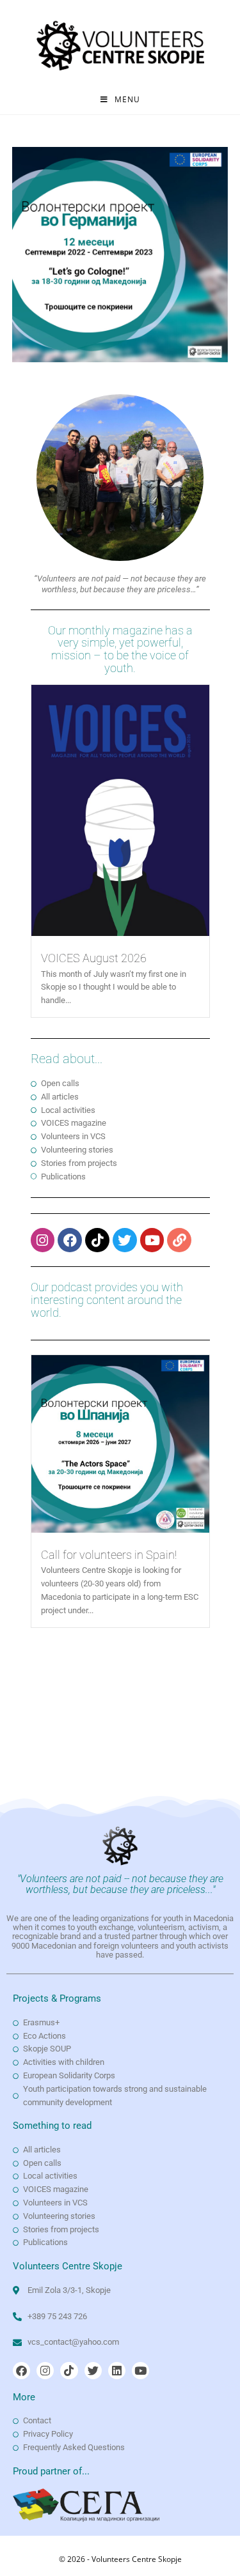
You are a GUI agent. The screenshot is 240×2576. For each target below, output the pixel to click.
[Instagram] (43, 1240)
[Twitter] (125, 1240)
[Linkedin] (117, 2371)
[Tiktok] (97, 1240)
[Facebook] (70, 1240)
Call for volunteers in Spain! (109, 1555)
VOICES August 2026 (94, 958)
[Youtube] (152, 1240)
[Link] (179, 1240)
